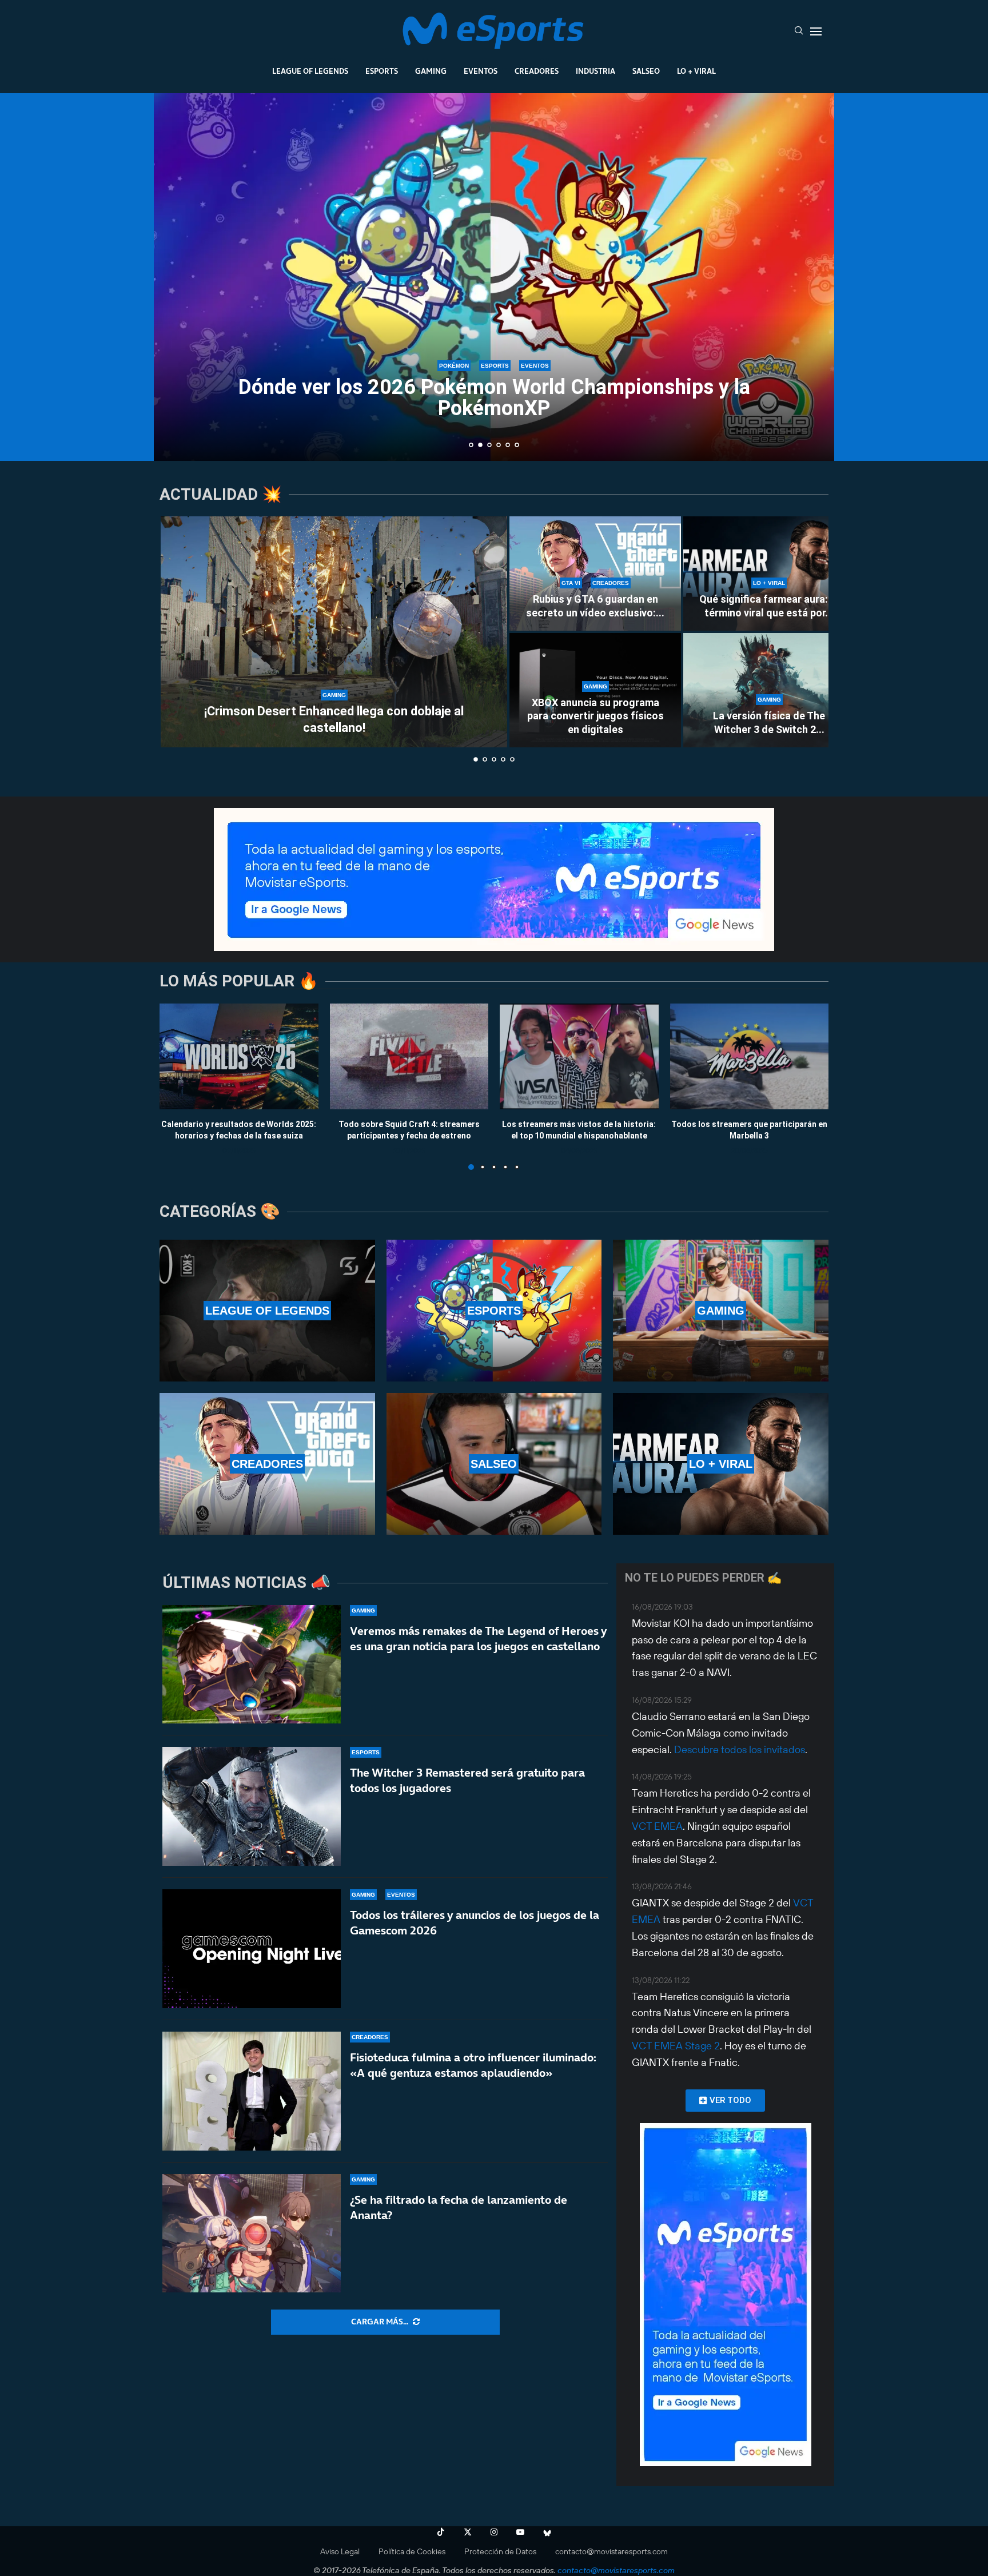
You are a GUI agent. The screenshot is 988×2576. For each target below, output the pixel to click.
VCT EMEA (657, 1826)
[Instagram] (494, 2532)
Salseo (646, 71)
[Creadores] (267, 1464)
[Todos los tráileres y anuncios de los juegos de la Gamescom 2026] (252, 1949)
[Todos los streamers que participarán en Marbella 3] (750, 1056)
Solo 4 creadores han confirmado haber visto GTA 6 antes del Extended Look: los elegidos (494, 407)
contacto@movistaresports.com (611, 2551)
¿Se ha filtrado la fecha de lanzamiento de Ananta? (459, 2207)
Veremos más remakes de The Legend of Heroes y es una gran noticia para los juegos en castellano (478, 1639)
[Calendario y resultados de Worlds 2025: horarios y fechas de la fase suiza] (239, 1056)
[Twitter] (468, 2532)
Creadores (537, 71)
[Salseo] (494, 1464)
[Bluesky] (547, 2532)
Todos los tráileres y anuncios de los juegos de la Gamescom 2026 (475, 1923)
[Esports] (494, 1311)
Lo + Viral (696, 71)
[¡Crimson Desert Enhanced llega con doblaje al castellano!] (334, 632)
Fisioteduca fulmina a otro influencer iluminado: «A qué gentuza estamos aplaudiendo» (473, 2065)
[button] (175, 276)
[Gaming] (721, 1311)
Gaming (431, 71)
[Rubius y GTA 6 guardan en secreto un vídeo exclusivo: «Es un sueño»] (595, 574)
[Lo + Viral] (721, 1464)
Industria (595, 71)
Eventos (481, 71)
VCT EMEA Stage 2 (676, 2046)
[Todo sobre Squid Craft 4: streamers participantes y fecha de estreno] (409, 1056)
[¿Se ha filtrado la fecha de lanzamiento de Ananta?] (252, 2233)
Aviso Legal (340, 2551)
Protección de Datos (500, 2551)
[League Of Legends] (267, 1311)
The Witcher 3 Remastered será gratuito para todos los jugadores (467, 1780)
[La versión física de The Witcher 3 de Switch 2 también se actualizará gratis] (769, 690)
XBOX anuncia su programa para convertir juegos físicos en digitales (595, 716)
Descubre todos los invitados (740, 1749)
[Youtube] (520, 2532)
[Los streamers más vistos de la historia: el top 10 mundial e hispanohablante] (579, 1056)
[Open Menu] (816, 31)
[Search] (799, 31)
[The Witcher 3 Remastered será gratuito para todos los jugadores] (252, 1806)
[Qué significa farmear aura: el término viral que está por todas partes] (769, 574)
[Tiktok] (441, 2532)
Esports (382, 71)
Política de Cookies (412, 2551)
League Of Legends (310, 71)
